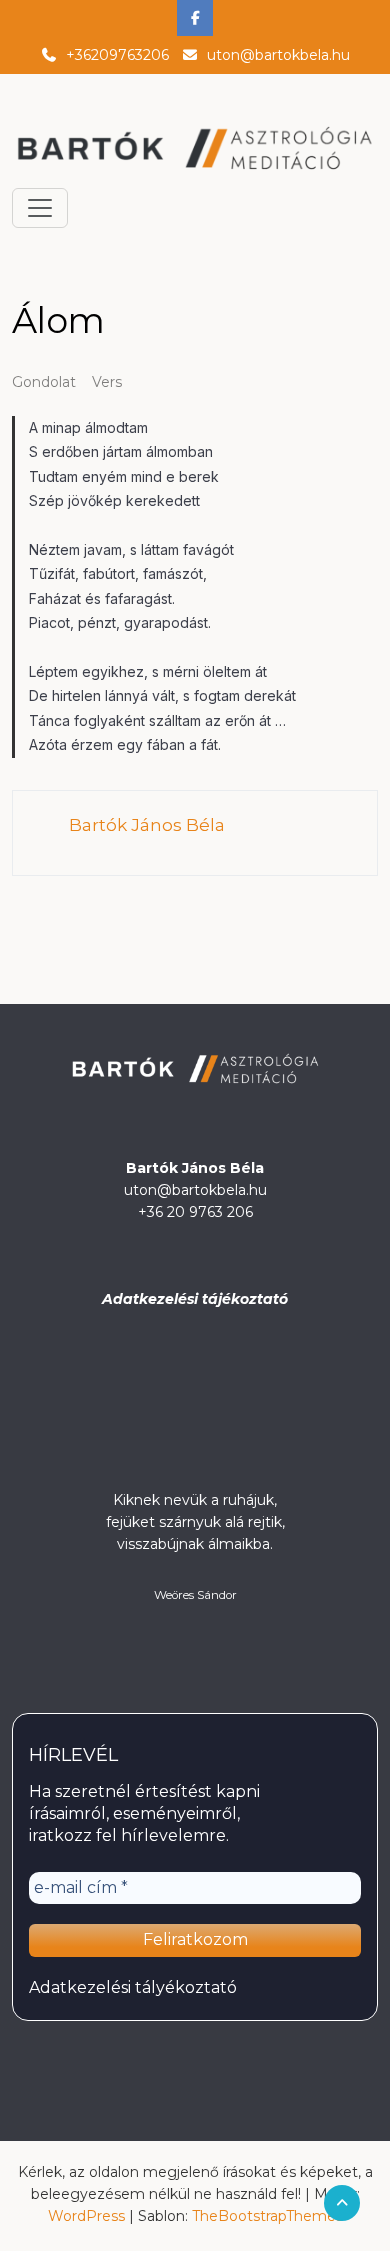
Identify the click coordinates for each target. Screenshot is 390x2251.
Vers (107, 382)
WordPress (86, 2216)
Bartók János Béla (147, 825)
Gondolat (44, 382)
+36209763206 (117, 55)
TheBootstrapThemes (267, 2216)
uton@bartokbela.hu (278, 55)
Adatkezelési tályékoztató (133, 1987)
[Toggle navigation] (40, 208)
